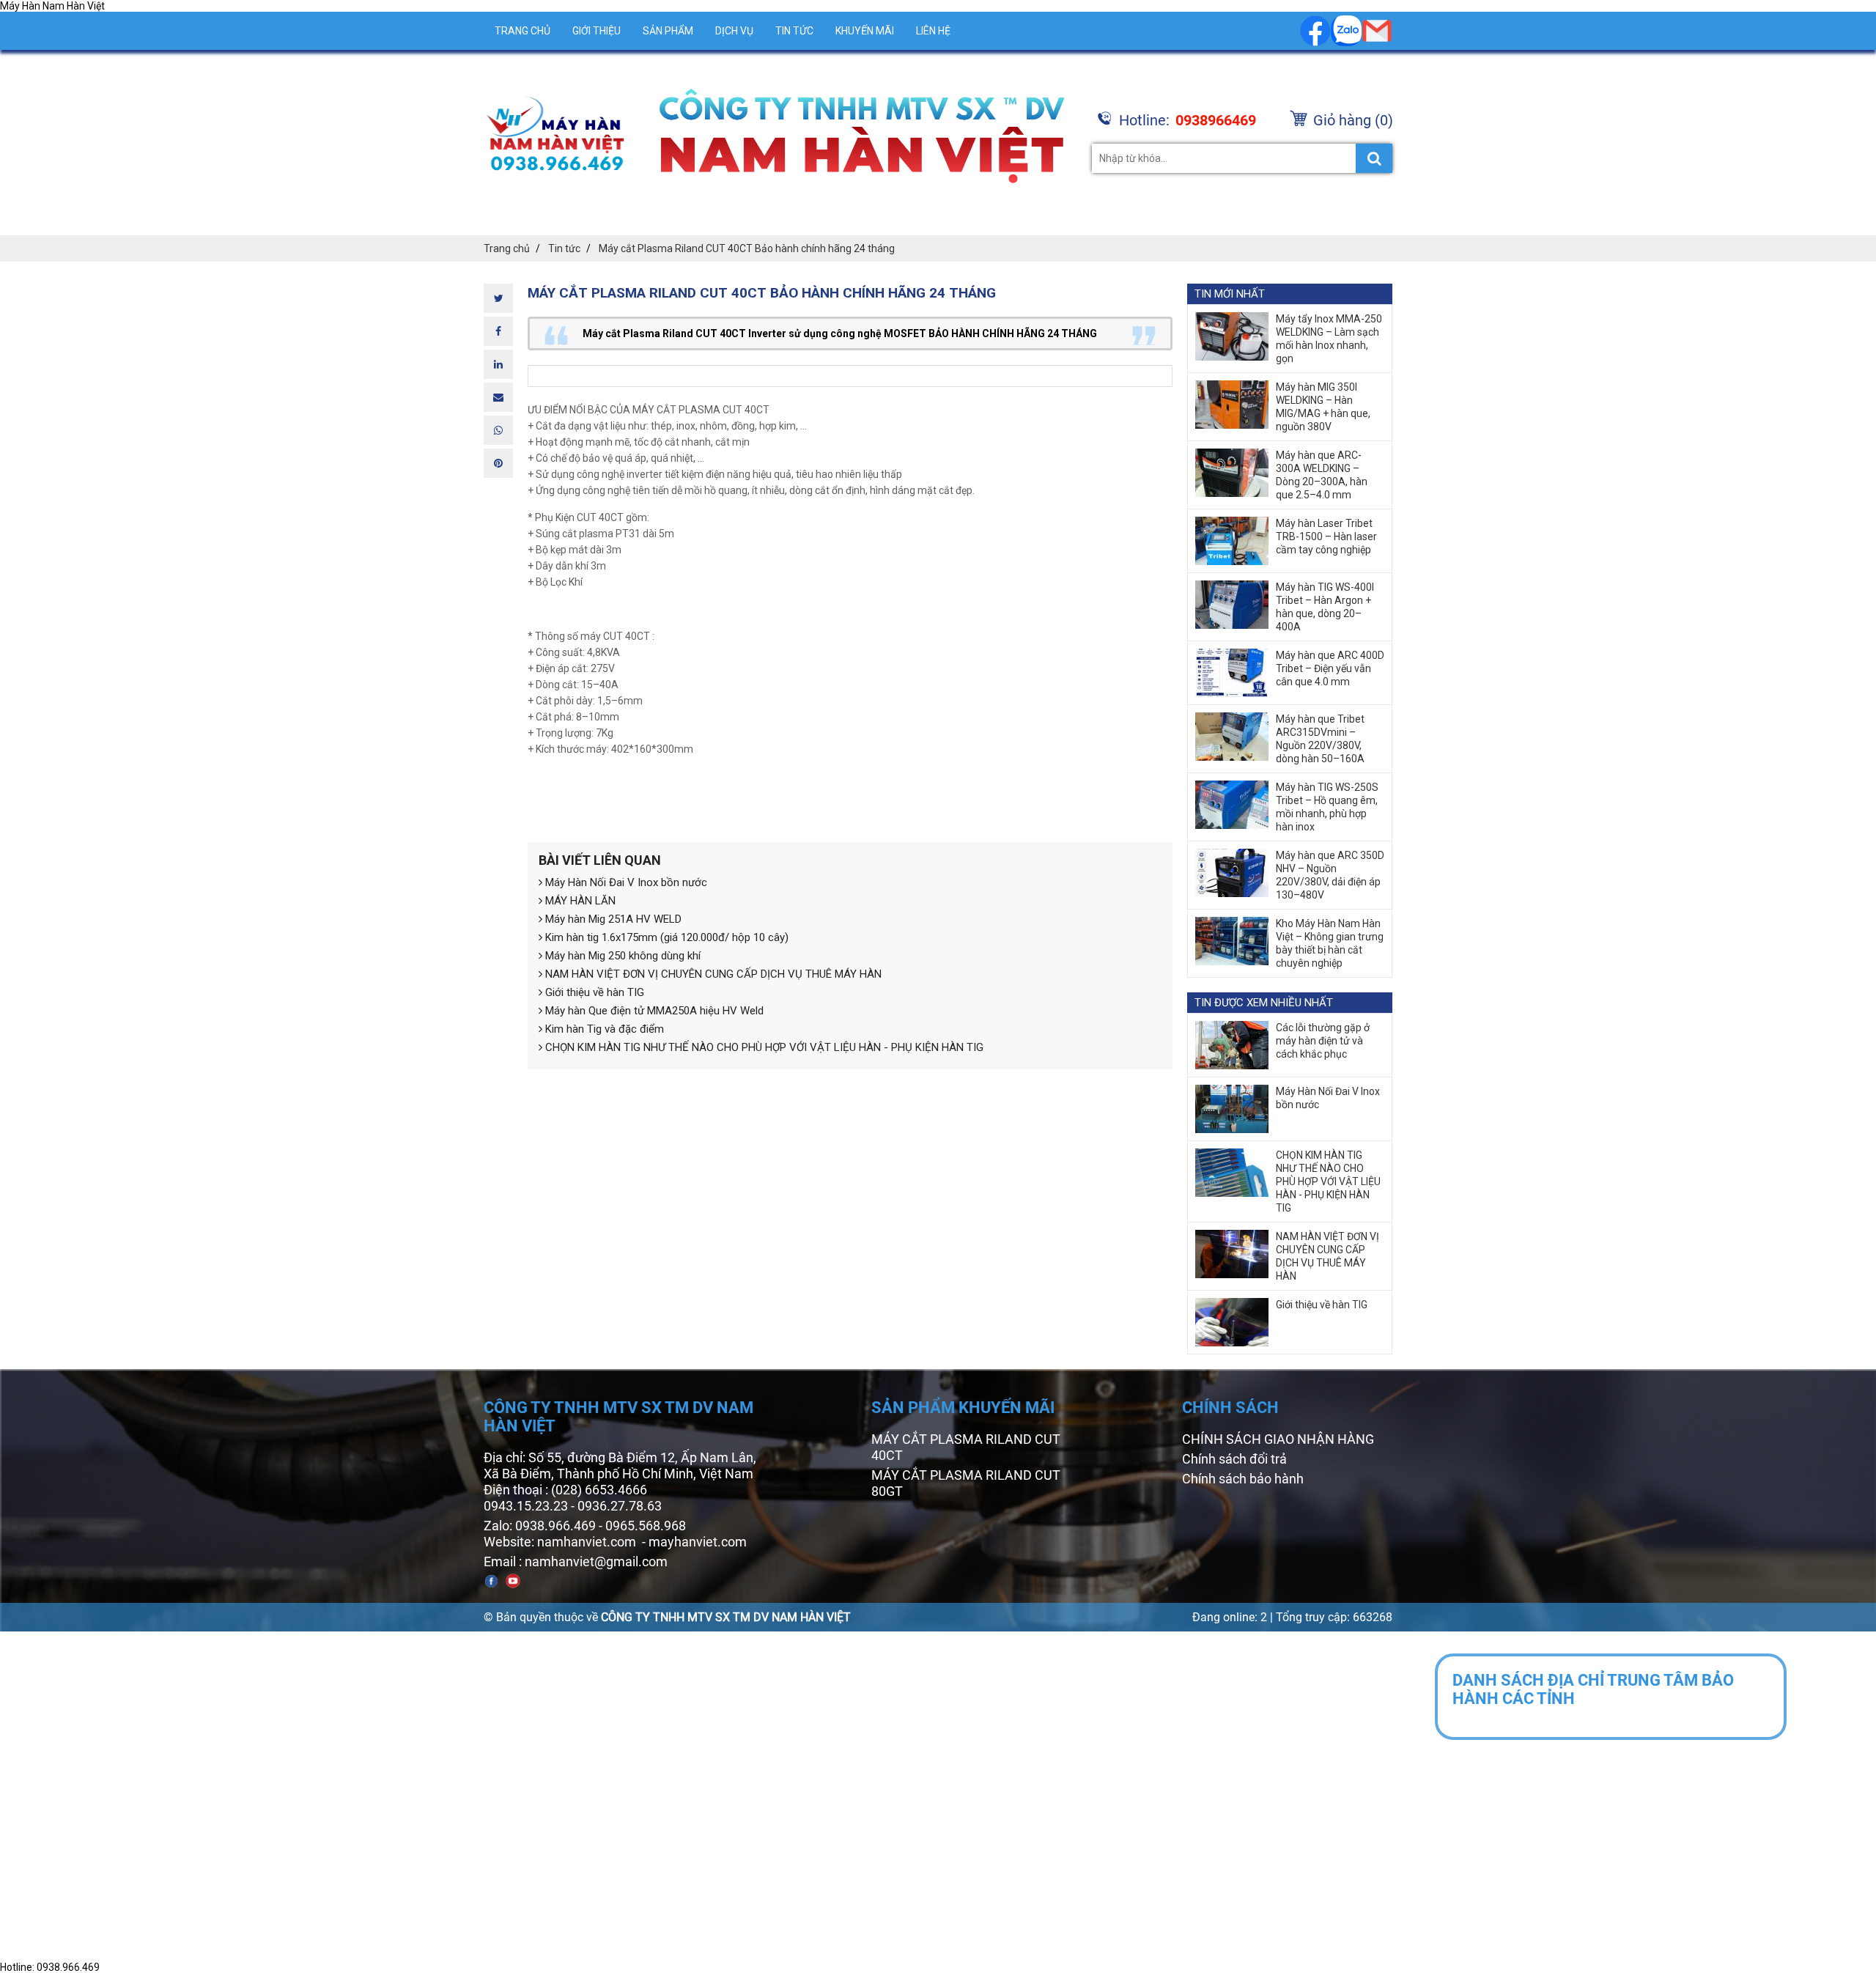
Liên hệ (933, 31)
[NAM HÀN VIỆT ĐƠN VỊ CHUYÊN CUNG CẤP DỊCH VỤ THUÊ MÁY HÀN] (1232, 1254)
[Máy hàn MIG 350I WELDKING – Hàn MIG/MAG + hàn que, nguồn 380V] (1232, 405)
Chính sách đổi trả (1234, 1459)
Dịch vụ (734, 31)
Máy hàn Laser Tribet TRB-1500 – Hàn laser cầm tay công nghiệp (1326, 536)
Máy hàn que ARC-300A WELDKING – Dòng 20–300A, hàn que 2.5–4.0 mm (1322, 475)
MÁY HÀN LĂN (579, 901)
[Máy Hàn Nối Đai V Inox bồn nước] (1232, 1109)
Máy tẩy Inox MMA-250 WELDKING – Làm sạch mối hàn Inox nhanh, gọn (1329, 339)
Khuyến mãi (865, 31)
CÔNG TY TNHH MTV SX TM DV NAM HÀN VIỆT (726, 1617)
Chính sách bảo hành (1243, 1479)
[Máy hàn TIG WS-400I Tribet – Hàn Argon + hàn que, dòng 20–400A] (1232, 605)
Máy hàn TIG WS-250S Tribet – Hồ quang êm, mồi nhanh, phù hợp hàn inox (1327, 807)
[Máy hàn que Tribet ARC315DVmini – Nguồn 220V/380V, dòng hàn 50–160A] (1232, 737)
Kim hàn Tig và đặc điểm (603, 1029)
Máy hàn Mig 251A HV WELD (612, 919)
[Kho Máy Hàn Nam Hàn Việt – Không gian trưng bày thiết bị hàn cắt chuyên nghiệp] (1232, 941)
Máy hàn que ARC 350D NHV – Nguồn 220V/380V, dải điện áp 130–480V (1330, 875)
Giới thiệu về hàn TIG (593, 992)
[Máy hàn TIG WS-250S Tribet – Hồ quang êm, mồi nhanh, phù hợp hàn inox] (1232, 805)
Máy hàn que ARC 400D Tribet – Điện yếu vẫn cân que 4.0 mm (1330, 668)
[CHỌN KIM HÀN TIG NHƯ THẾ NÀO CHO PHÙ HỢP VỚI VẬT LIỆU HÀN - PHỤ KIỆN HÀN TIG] (1232, 1173)
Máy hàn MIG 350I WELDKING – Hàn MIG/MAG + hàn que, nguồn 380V (1323, 407)
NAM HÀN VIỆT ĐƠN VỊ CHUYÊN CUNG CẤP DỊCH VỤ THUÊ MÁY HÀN (712, 974)
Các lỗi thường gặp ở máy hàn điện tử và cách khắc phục (1323, 1041)
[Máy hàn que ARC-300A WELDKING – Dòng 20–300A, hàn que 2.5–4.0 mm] (1232, 473)
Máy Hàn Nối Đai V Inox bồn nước (625, 882)
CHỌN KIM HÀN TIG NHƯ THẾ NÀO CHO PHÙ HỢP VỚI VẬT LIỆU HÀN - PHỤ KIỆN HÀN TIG (763, 1047)
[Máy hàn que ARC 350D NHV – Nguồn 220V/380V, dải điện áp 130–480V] (1232, 873)
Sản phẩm (668, 31)
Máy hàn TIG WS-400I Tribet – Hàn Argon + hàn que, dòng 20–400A (1325, 607)
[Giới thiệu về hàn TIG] (1232, 1322)
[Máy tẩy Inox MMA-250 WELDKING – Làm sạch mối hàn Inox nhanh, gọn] (1232, 336)
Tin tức (794, 31)
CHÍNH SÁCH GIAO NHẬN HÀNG (1278, 1439)
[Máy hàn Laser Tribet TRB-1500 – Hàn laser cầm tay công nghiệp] (1232, 541)
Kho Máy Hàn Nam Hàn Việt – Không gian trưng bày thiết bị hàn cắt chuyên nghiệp (1330, 943)
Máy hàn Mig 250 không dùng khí (621, 956)
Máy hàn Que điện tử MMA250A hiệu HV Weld (653, 1011)
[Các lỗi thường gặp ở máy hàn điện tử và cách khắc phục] (1232, 1045)
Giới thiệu (597, 31)
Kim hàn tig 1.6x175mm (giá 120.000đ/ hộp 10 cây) (665, 937)
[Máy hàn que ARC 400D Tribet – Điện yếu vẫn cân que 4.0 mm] (1232, 673)
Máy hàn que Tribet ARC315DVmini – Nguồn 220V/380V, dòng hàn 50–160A (1320, 739)
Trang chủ (522, 31)
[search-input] (1242, 158)
